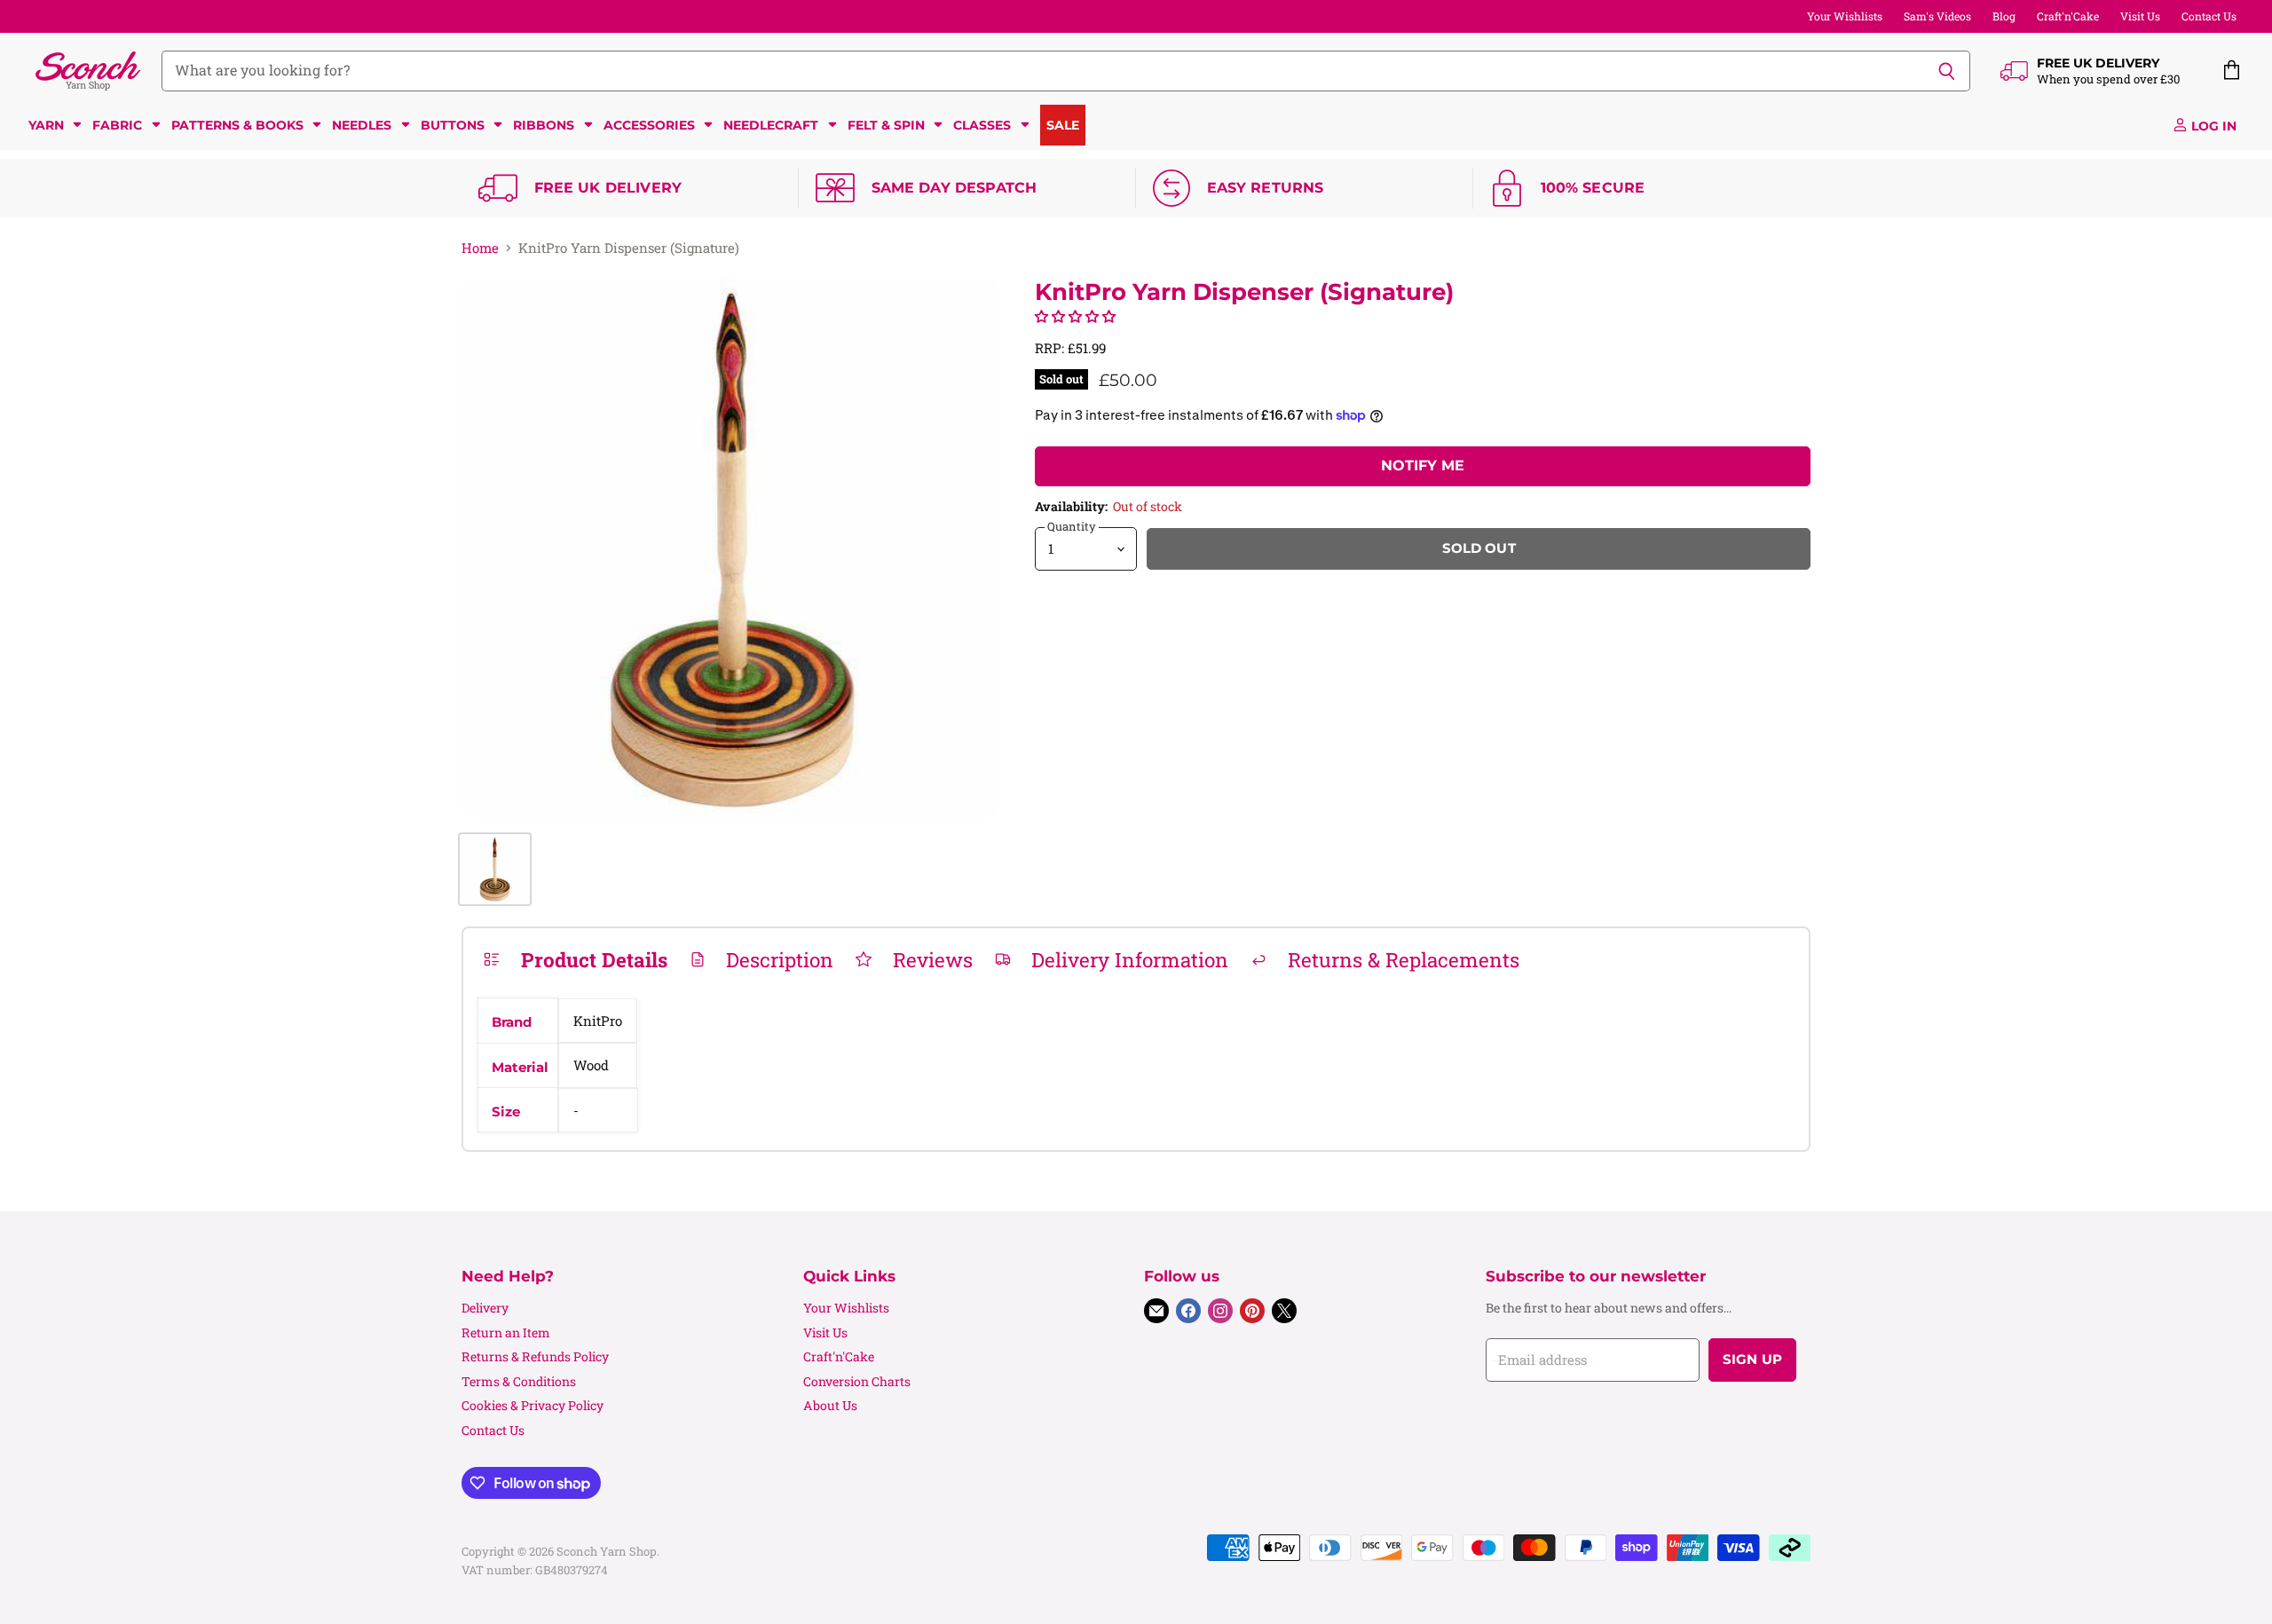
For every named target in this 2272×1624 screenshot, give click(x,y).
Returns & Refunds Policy (535, 1356)
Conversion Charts (857, 1381)
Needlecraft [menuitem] (771, 125)
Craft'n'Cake (2068, 16)
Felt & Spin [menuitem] (886, 125)
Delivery (485, 1308)
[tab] (575, 959)
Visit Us (2140, 16)
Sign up (1752, 1360)
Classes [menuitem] (982, 125)
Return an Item (506, 1332)
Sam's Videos (1937, 16)
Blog (2004, 16)
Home (480, 248)
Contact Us (2209, 16)
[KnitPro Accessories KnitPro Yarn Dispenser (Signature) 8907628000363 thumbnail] (495, 869)
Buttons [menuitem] (453, 125)
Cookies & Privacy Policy (532, 1405)
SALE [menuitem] (1063, 125)
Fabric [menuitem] (117, 125)
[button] (1075, 316)
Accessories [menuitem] (649, 125)
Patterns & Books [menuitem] (237, 125)
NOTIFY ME (1423, 465)
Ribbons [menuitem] (544, 125)
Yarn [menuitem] (46, 125)
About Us (830, 1405)
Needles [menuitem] (362, 125)
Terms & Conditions (519, 1381)
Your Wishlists (1845, 16)
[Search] (1947, 71)
